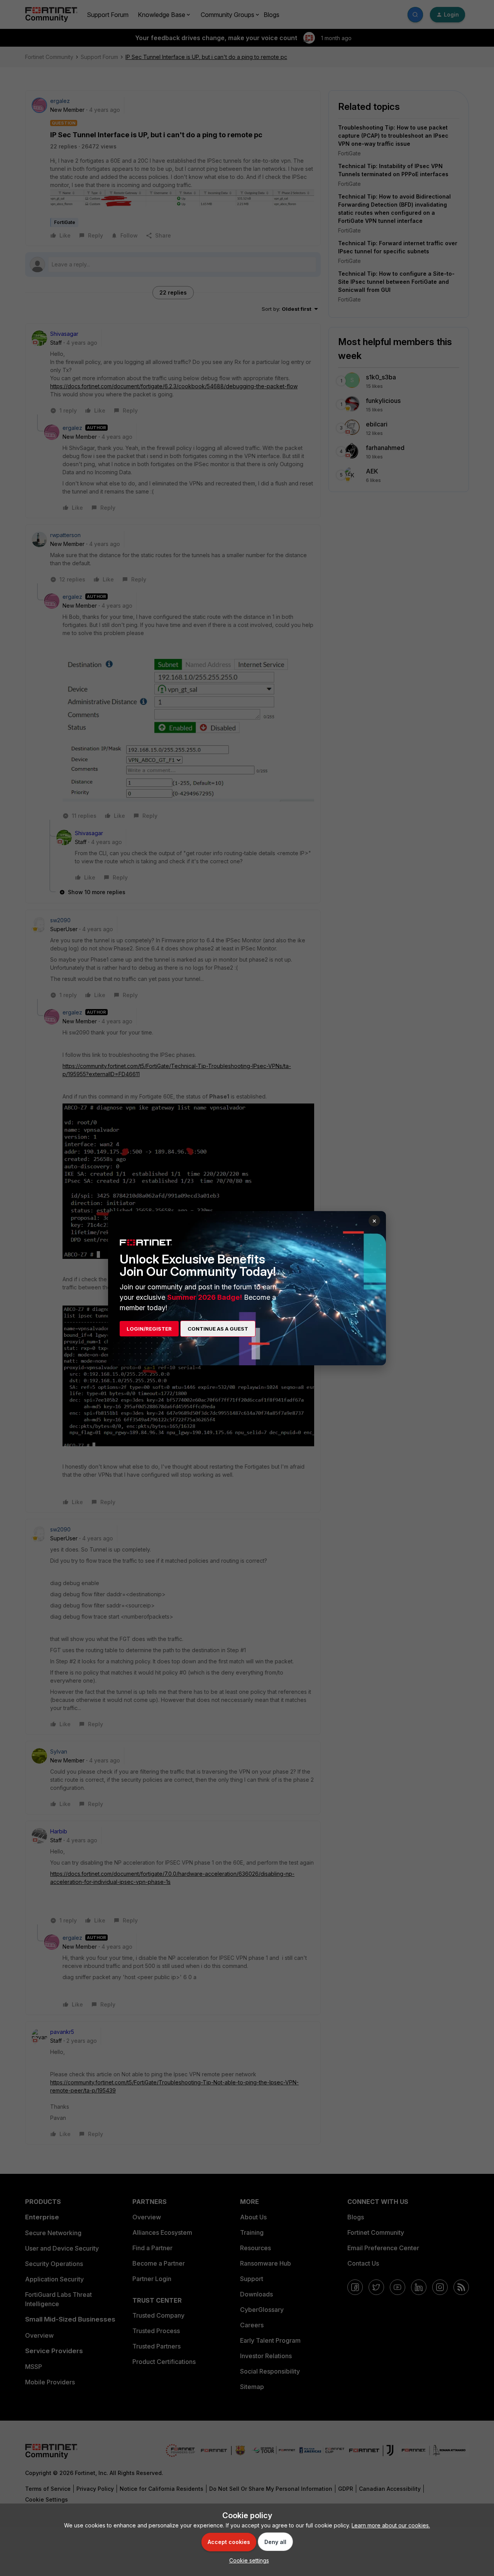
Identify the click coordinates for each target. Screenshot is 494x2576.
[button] (247, 2560)
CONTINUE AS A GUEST (218, 1329)
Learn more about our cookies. (391, 2525)
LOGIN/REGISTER (149, 1329)
